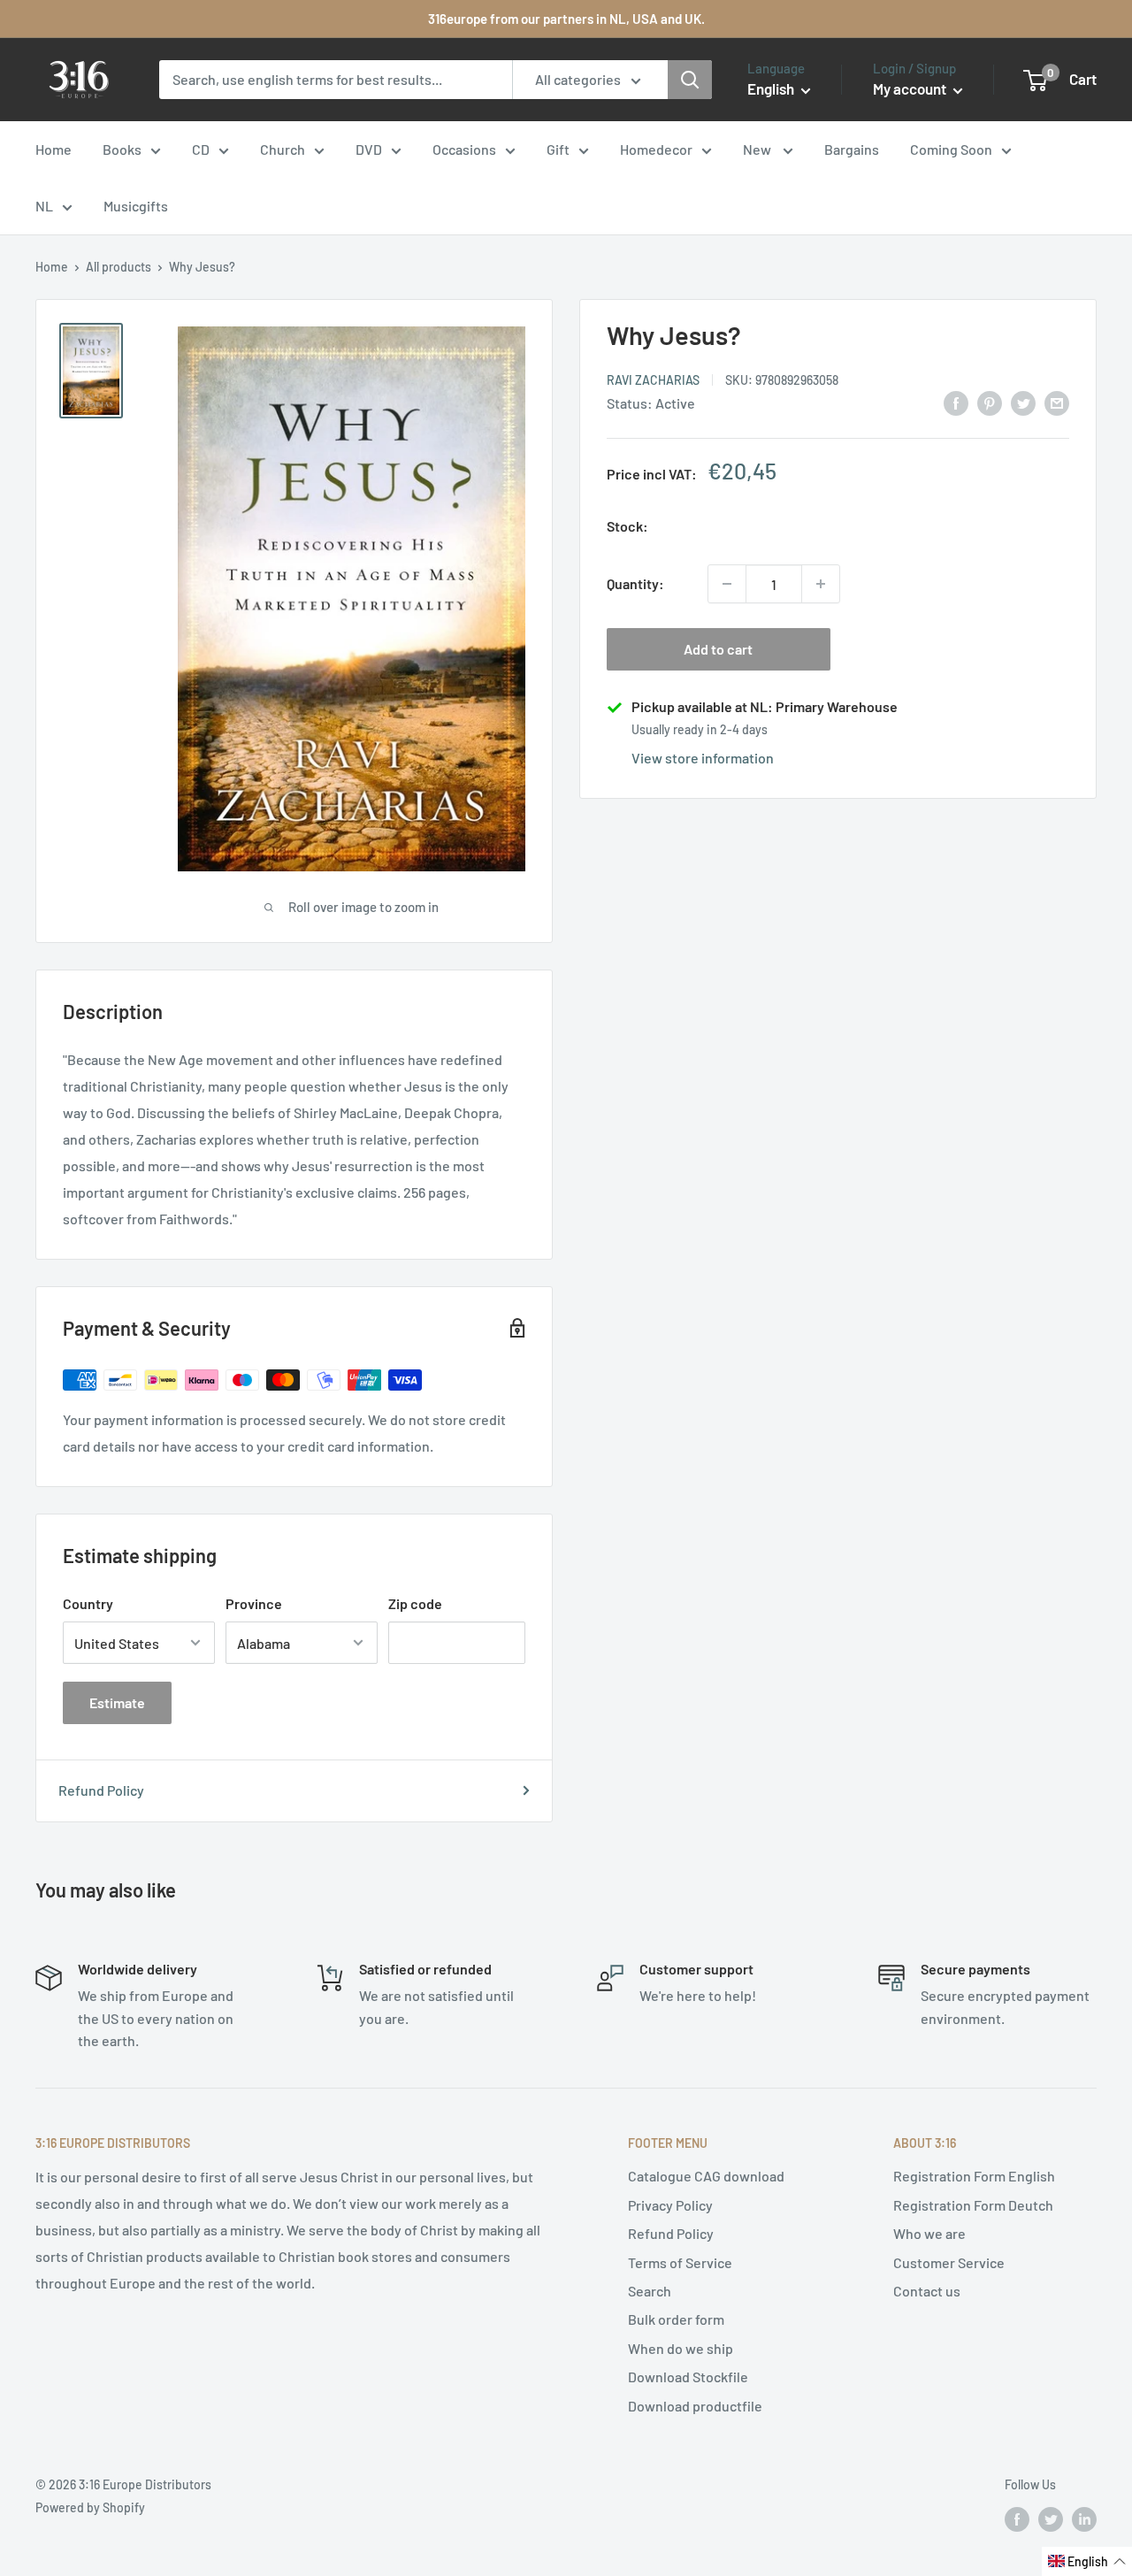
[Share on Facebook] (956, 402)
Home (54, 149)
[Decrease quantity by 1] (727, 584)
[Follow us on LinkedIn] (1084, 2518)
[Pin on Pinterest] (990, 402)
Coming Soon (951, 149)
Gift (558, 149)
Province (254, 1603)
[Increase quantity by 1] (821, 584)
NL (44, 206)
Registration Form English (974, 2176)
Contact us (927, 2291)
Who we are (929, 2233)
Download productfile (695, 2406)
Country (88, 1603)
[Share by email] (1057, 402)
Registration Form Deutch (973, 2205)
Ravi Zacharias (653, 379)
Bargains (852, 149)
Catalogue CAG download (706, 2176)
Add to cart (718, 649)
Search (650, 2291)
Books (122, 149)
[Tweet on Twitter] (1023, 402)
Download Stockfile (688, 2377)
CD (201, 149)
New (758, 149)
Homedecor (656, 149)
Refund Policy (101, 1790)
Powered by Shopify (90, 2507)
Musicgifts (136, 206)
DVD (369, 149)
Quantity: (635, 583)
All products (119, 267)
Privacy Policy (670, 2205)
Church (283, 149)
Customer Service (949, 2262)
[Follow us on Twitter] (1051, 2518)
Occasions (464, 149)
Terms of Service (680, 2262)
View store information (703, 758)
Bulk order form (676, 2319)
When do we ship (681, 2348)
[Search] (690, 80)
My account (911, 88)
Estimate (117, 1702)
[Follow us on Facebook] (1017, 2518)
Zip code (415, 1603)
